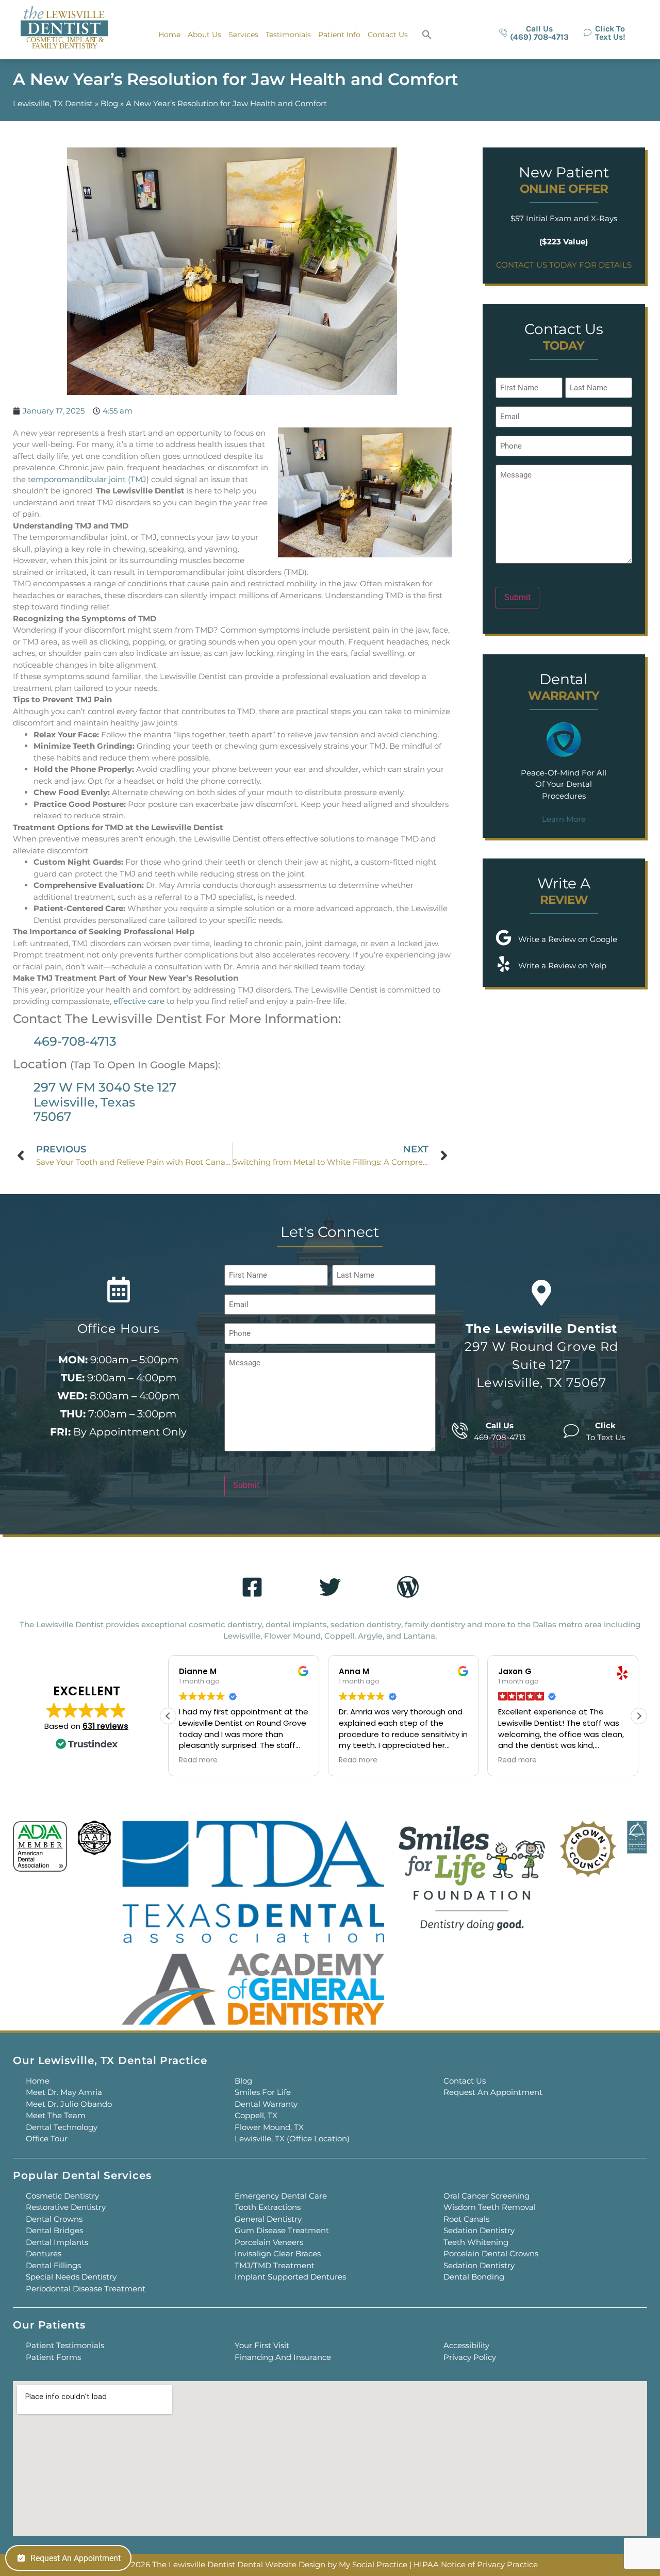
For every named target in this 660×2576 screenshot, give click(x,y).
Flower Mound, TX (269, 2127)
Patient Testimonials (65, 2345)
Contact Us (388, 35)
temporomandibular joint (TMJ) (88, 479)
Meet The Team (56, 2115)
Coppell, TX (256, 2115)
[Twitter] (330, 1587)
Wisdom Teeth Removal (490, 2207)
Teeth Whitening (476, 2242)
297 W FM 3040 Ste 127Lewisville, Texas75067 (105, 1102)
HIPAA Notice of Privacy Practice (476, 2564)
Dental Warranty (266, 2104)
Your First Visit (262, 2345)
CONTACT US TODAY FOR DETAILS (564, 265)
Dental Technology (62, 2127)
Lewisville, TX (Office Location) (292, 2139)
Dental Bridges (54, 2230)
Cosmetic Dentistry (62, 2196)
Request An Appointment (493, 2092)
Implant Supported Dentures (290, 2277)
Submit (517, 597)
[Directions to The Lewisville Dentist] (541, 1293)
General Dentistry (268, 2219)
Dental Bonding (474, 2277)
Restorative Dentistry (66, 2207)
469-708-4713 (75, 1041)
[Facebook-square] (252, 1587)
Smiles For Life (263, 2092)
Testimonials (288, 35)
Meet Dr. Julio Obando (69, 2104)
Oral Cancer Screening (486, 2196)
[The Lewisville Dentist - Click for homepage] (64, 29)
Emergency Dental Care (281, 2196)
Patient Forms (53, 2357)
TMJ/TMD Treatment (275, 2265)
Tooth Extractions (268, 2207)
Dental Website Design (281, 2564)
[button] (427, 35)
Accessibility (466, 2345)
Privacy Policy (470, 2357)
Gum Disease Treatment (282, 2230)
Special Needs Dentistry (71, 2277)
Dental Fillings (53, 2265)
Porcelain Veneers (269, 2242)
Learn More (564, 819)
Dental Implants (57, 2242)
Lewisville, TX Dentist (53, 103)
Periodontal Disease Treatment (86, 2289)
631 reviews (105, 1726)
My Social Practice (373, 2564)
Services (243, 35)
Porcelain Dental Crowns (491, 2253)
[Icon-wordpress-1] (408, 1587)
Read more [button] (198, 1760)
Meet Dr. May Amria (64, 2092)
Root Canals (466, 2219)
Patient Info (339, 35)
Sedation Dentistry (479, 2230)
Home (169, 35)
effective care (139, 1001)
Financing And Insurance (283, 2357)
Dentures (44, 2253)
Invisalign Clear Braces (278, 2253)
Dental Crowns (54, 2219)
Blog (109, 103)
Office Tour (47, 2139)
